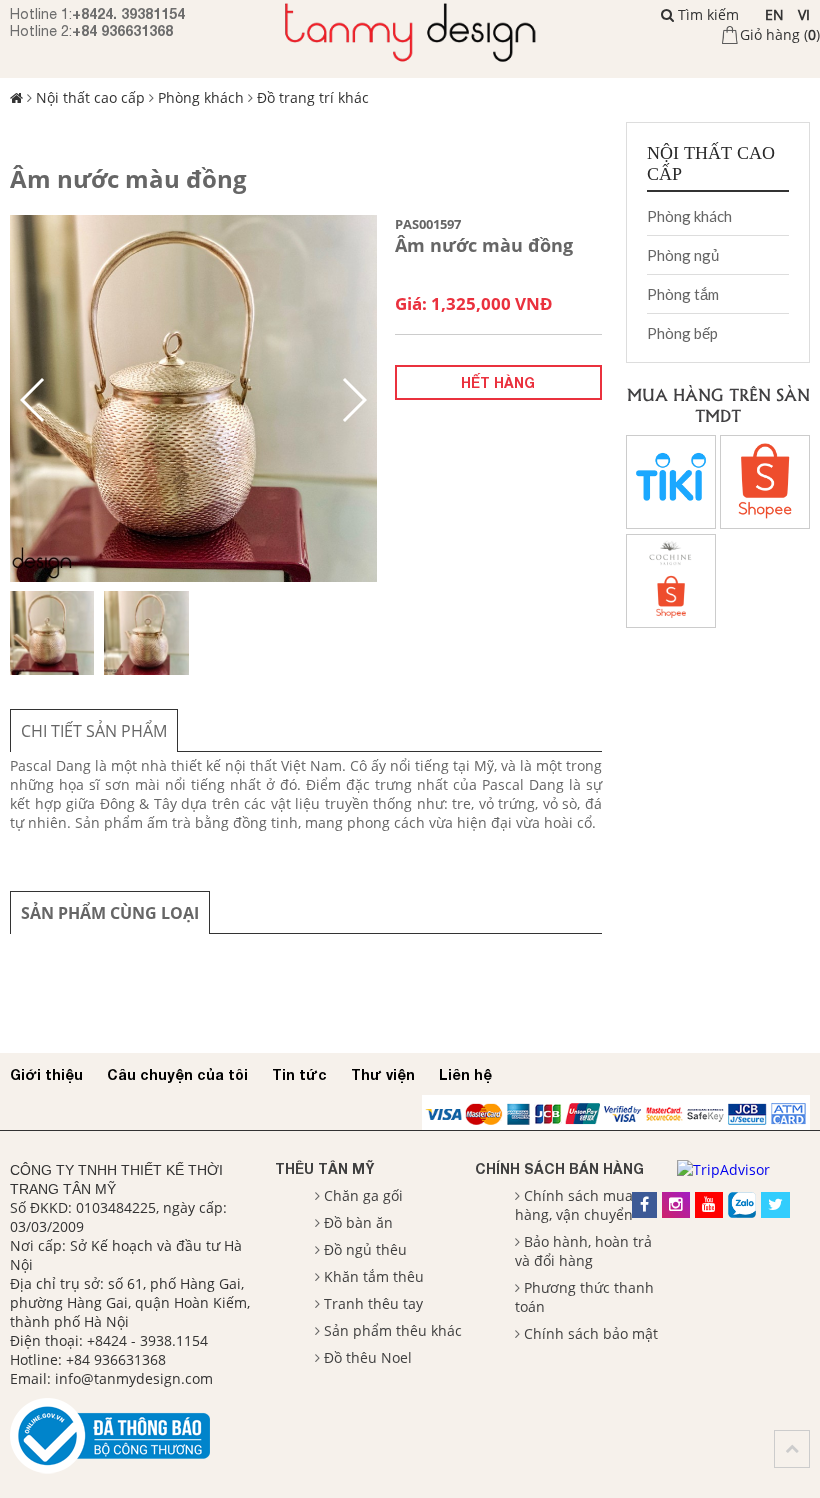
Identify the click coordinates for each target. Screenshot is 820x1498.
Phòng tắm (683, 294)
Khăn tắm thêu (374, 1276)
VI (804, 14)
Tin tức (299, 1074)
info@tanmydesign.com (134, 1378)
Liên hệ (465, 1074)
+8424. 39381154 (128, 13)
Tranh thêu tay (373, 1303)
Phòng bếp (682, 333)
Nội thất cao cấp (90, 97)
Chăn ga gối (363, 1195)
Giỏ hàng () (780, 34)
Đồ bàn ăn (358, 1222)
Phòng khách (201, 97)
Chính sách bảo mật (591, 1333)
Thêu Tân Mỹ (324, 1168)
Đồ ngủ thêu (365, 1249)
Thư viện (383, 1074)
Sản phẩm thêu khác (393, 1330)
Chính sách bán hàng (559, 1168)
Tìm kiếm (706, 14)
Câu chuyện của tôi (177, 1074)
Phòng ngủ (683, 255)
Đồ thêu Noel (368, 1357)
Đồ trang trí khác (313, 97)
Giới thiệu (46, 1074)
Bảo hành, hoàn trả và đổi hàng (583, 1251)
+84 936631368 (122, 30)
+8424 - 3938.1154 (147, 1340)
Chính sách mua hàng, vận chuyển (574, 1205)
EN (774, 14)
